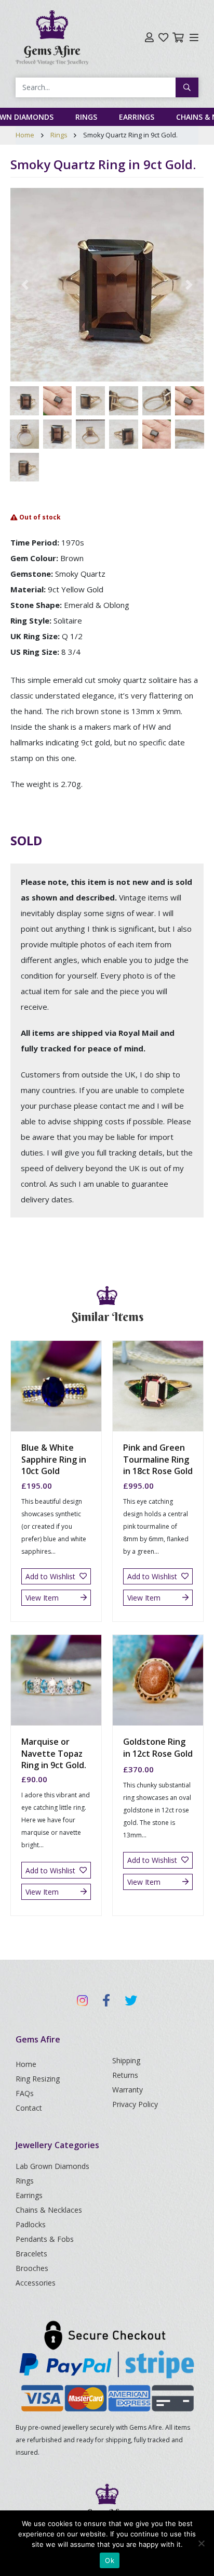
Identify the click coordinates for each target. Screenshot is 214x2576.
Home (25, 135)
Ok (110, 2560)
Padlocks (31, 2224)
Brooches (32, 2268)
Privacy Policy (135, 2104)
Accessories (36, 2283)
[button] (25, 285)
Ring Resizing (38, 2079)
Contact (29, 2108)
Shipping (126, 2060)
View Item (42, 1598)
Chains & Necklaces (49, 2210)
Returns (125, 2075)
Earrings (137, 117)
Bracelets (31, 2254)
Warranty (128, 2090)
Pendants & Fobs (45, 2239)
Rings (86, 117)
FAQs (25, 2093)
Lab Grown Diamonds (52, 2166)
